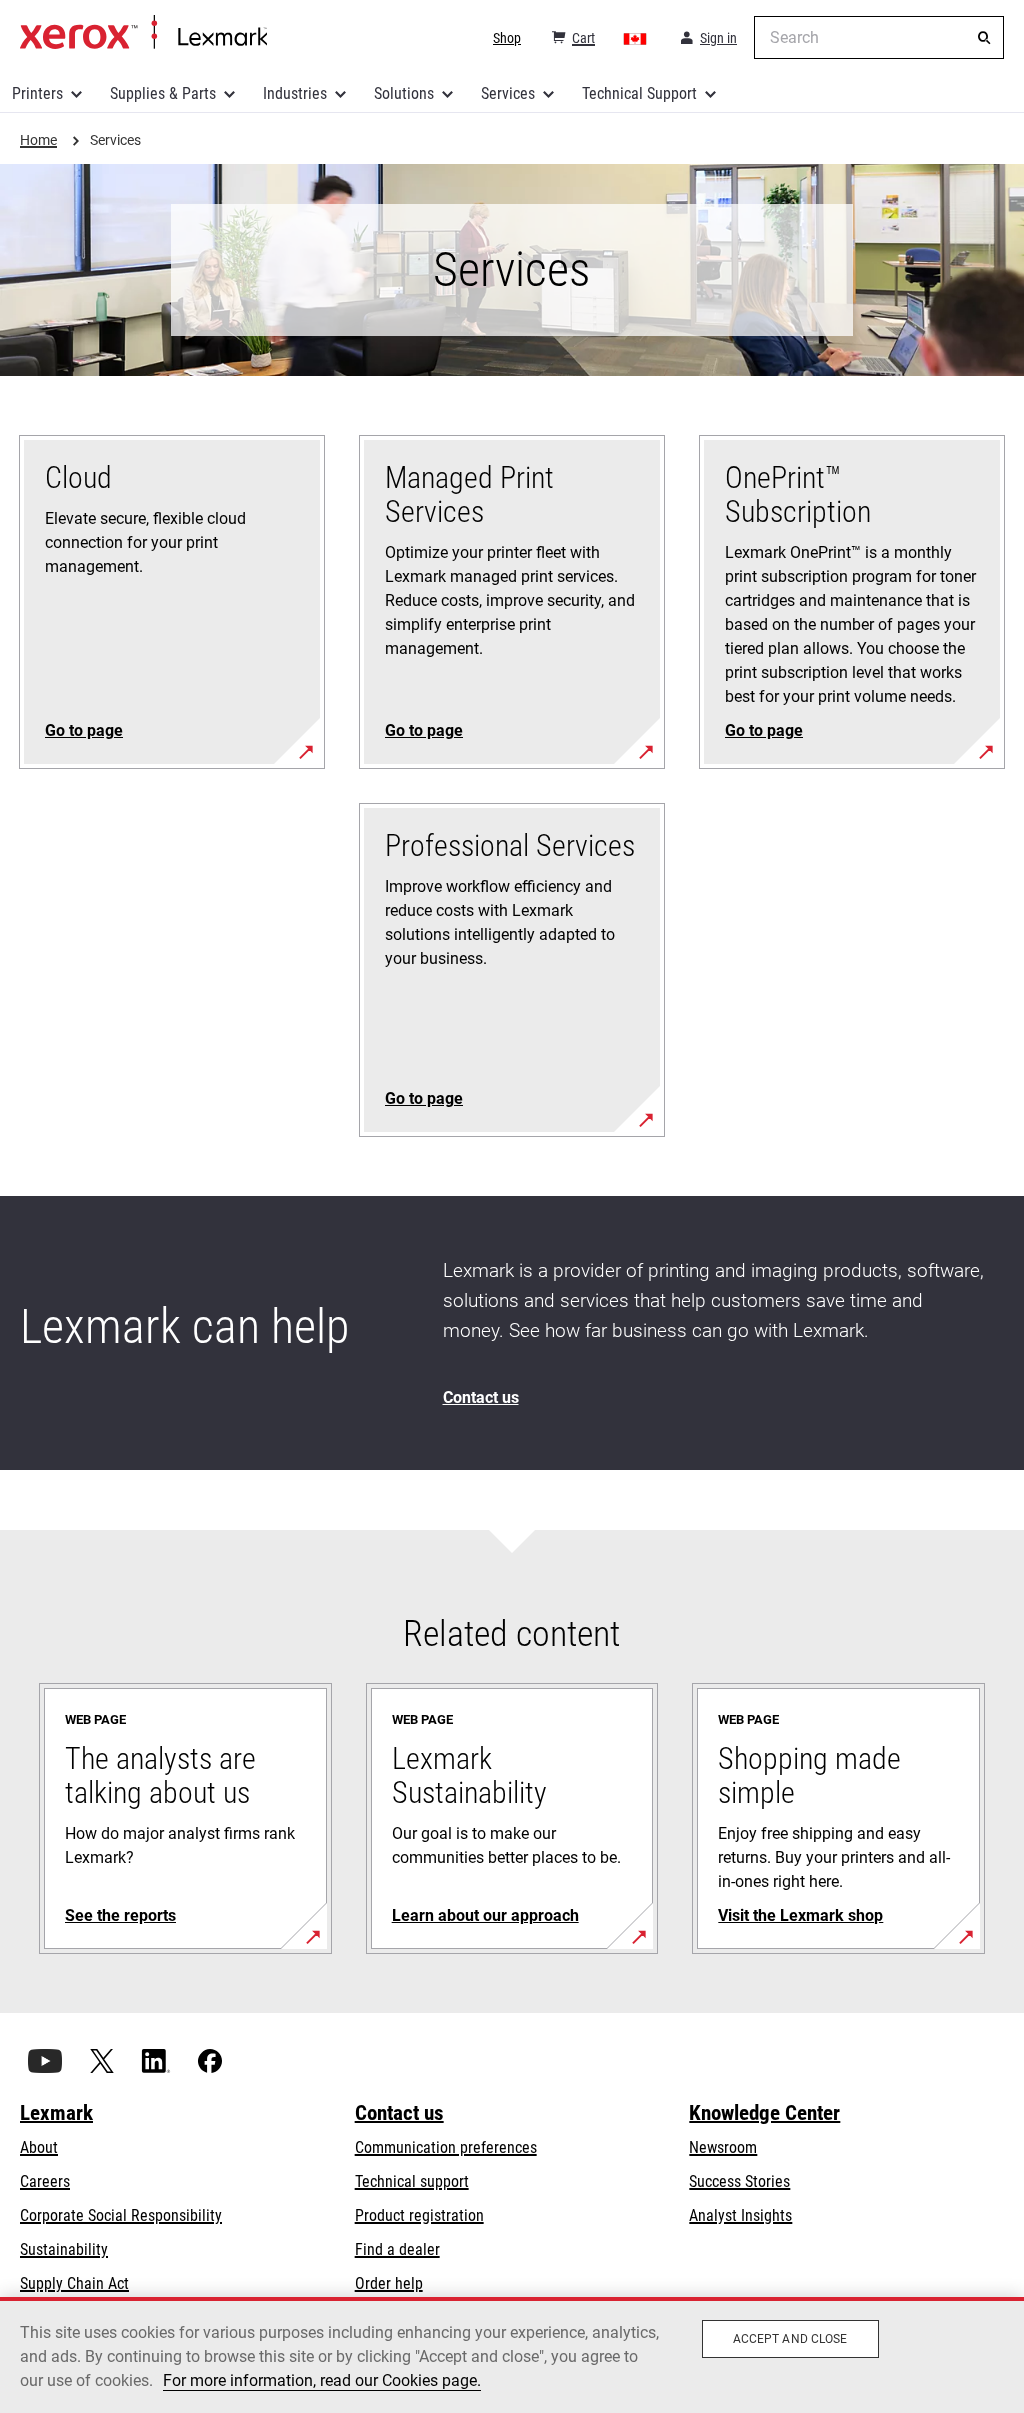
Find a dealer (397, 2249)
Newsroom (723, 2147)
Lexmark (56, 2113)
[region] (512, 2355)
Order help (389, 2283)
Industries (295, 93)
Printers (37, 93)
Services (508, 93)
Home (143, 33)
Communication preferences (446, 2147)
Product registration (419, 2215)
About (39, 2147)
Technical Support (639, 93)
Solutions (404, 93)
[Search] (984, 38)
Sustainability (64, 2249)
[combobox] (879, 37)
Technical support (412, 2181)
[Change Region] (636, 38)
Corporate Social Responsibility (121, 2215)
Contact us (399, 2113)
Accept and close (790, 2339)
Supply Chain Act (74, 2283)
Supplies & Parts (163, 93)
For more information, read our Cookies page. (322, 2380)
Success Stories (739, 2181)
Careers (45, 2181)
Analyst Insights (740, 2215)
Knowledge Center (764, 2113)
